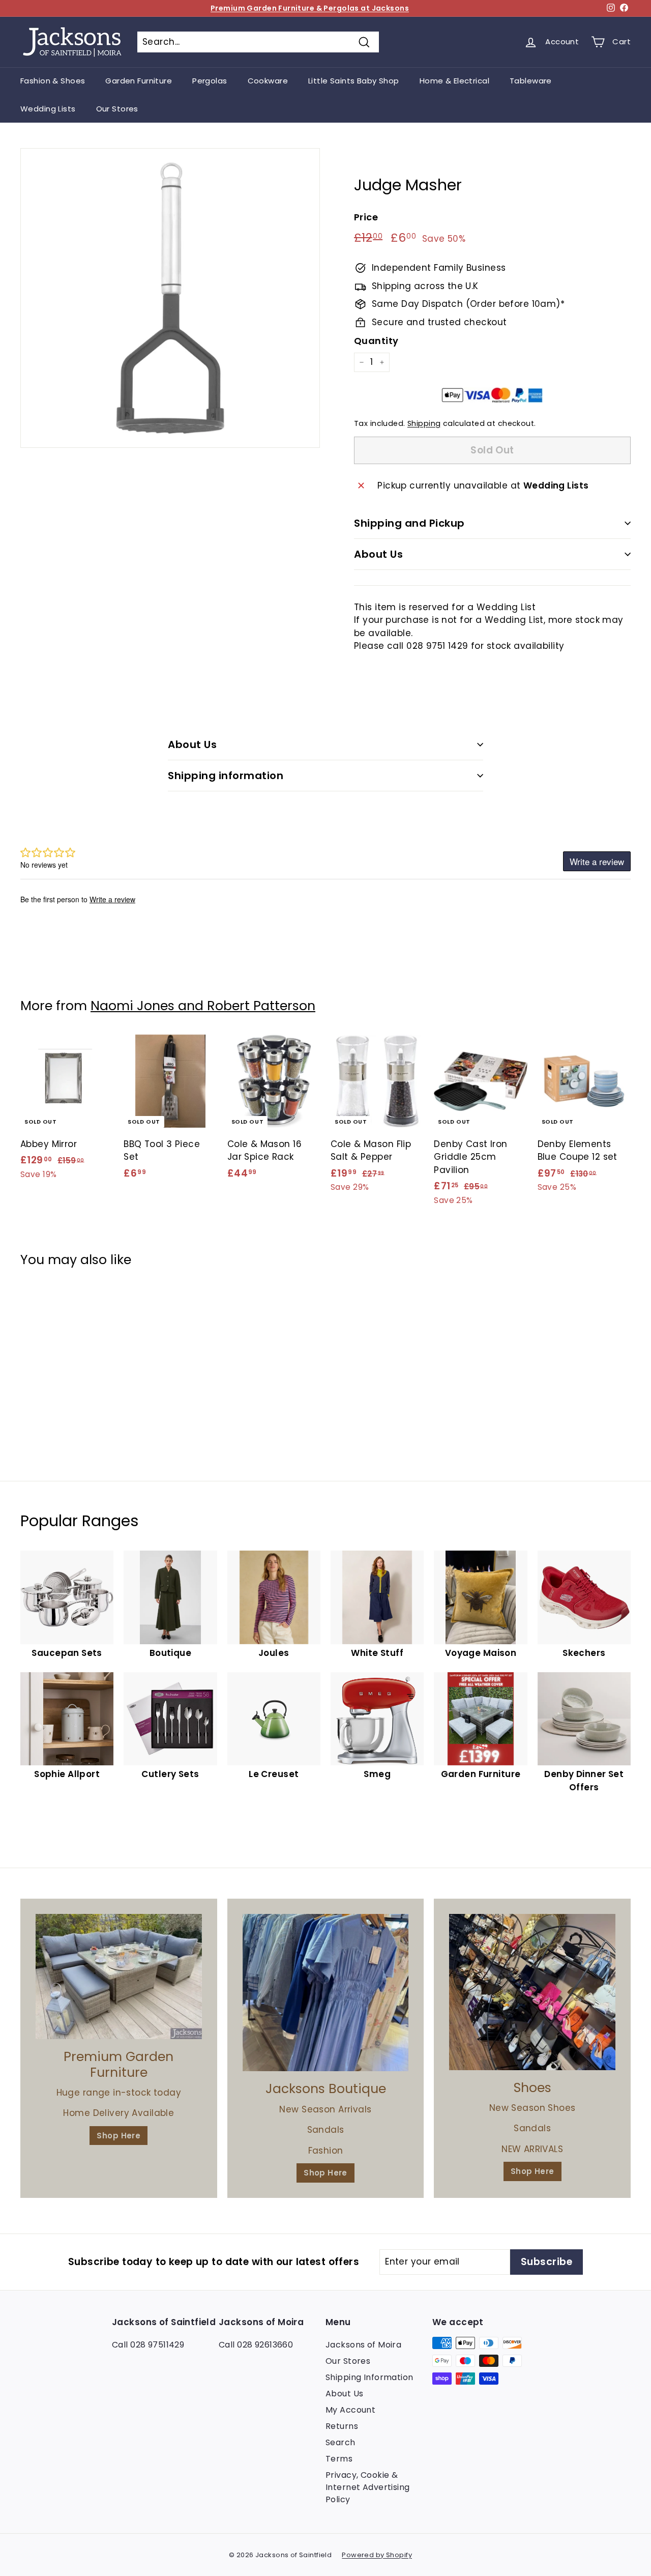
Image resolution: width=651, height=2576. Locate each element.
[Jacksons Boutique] (326, 1993)
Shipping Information (369, 2377)
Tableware (531, 81)
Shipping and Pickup (409, 523)
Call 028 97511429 (148, 2345)
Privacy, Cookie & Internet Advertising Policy (368, 2487)
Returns (342, 2426)
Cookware (268, 81)
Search (341, 2442)
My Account (350, 2410)
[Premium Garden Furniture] (119, 1977)
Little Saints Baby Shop (354, 81)
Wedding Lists (48, 109)
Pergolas (210, 81)
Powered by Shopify (377, 2555)
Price (366, 217)
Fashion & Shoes (53, 81)
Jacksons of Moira (363, 2345)
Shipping (424, 423)
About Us (378, 554)
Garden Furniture (139, 81)
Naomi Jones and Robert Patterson (203, 1006)
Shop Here (119, 2136)
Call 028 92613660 (256, 2345)
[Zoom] (170, 298)
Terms (339, 2459)
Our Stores (117, 109)
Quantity (376, 341)
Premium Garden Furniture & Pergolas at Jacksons (310, 8)
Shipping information (226, 776)
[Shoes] (532, 1992)
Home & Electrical (454, 81)
